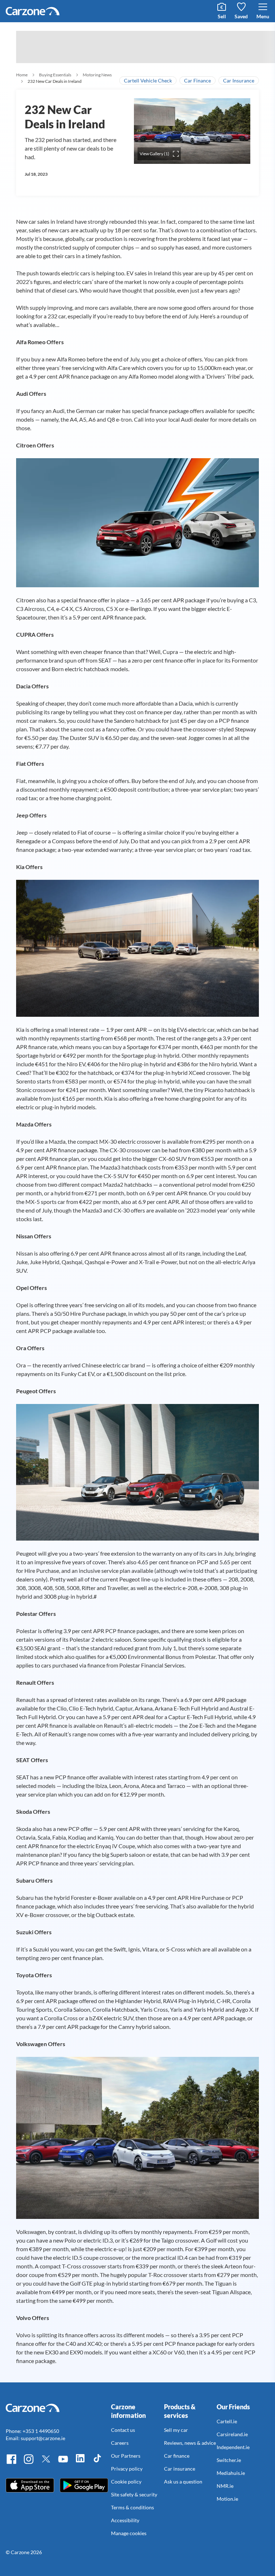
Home (22, 75)
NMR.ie (225, 2486)
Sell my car (176, 2430)
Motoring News (97, 75)
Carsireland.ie (232, 2434)
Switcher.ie (229, 2460)
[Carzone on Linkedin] (80, 2463)
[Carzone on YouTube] (63, 2463)
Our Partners (126, 2456)
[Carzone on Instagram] (29, 2463)
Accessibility (125, 2520)
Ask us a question (183, 2482)
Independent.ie (233, 2447)
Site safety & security (134, 2494)
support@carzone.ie (43, 2438)
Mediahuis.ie (231, 2473)
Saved (241, 16)
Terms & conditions (132, 2507)
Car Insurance (239, 80)
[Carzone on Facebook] (11, 2463)
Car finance (177, 2456)
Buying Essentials (55, 75)
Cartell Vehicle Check (148, 80)
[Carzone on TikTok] (97, 2463)
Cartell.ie (227, 2421)
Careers (120, 2443)
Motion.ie (227, 2499)
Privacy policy (127, 2469)
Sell (222, 16)
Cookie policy (126, 2482)
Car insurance (180, 2469)
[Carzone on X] (46, 2463)
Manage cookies (129, 2533)
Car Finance (197, 80)
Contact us (123, 2430)
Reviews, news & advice (190, 2443)
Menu (263, 16)
